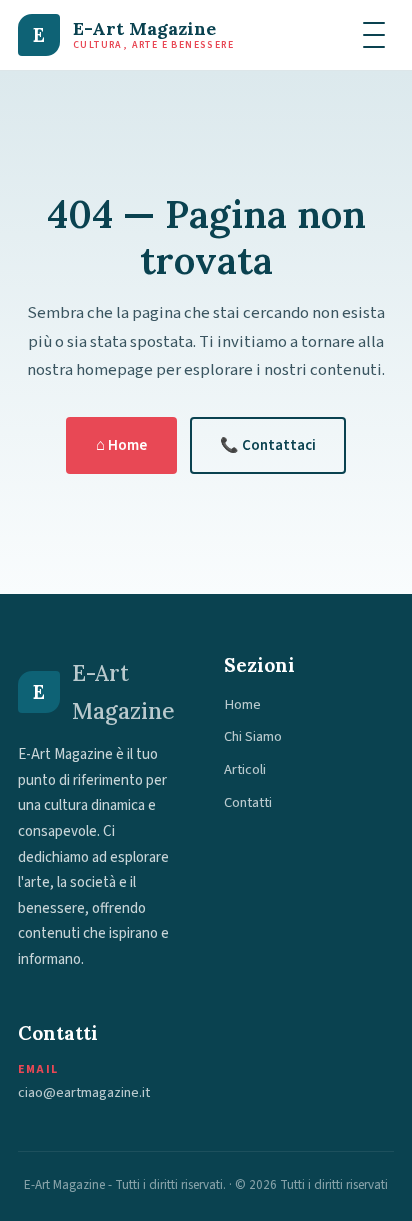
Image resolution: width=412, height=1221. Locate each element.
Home (242, 704)
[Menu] (374, 35)
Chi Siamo (253, 736)
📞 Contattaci (268, 445)
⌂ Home (121, 445)
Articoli (245, 769)
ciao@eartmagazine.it (84, 1092)
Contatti (248, 802)
